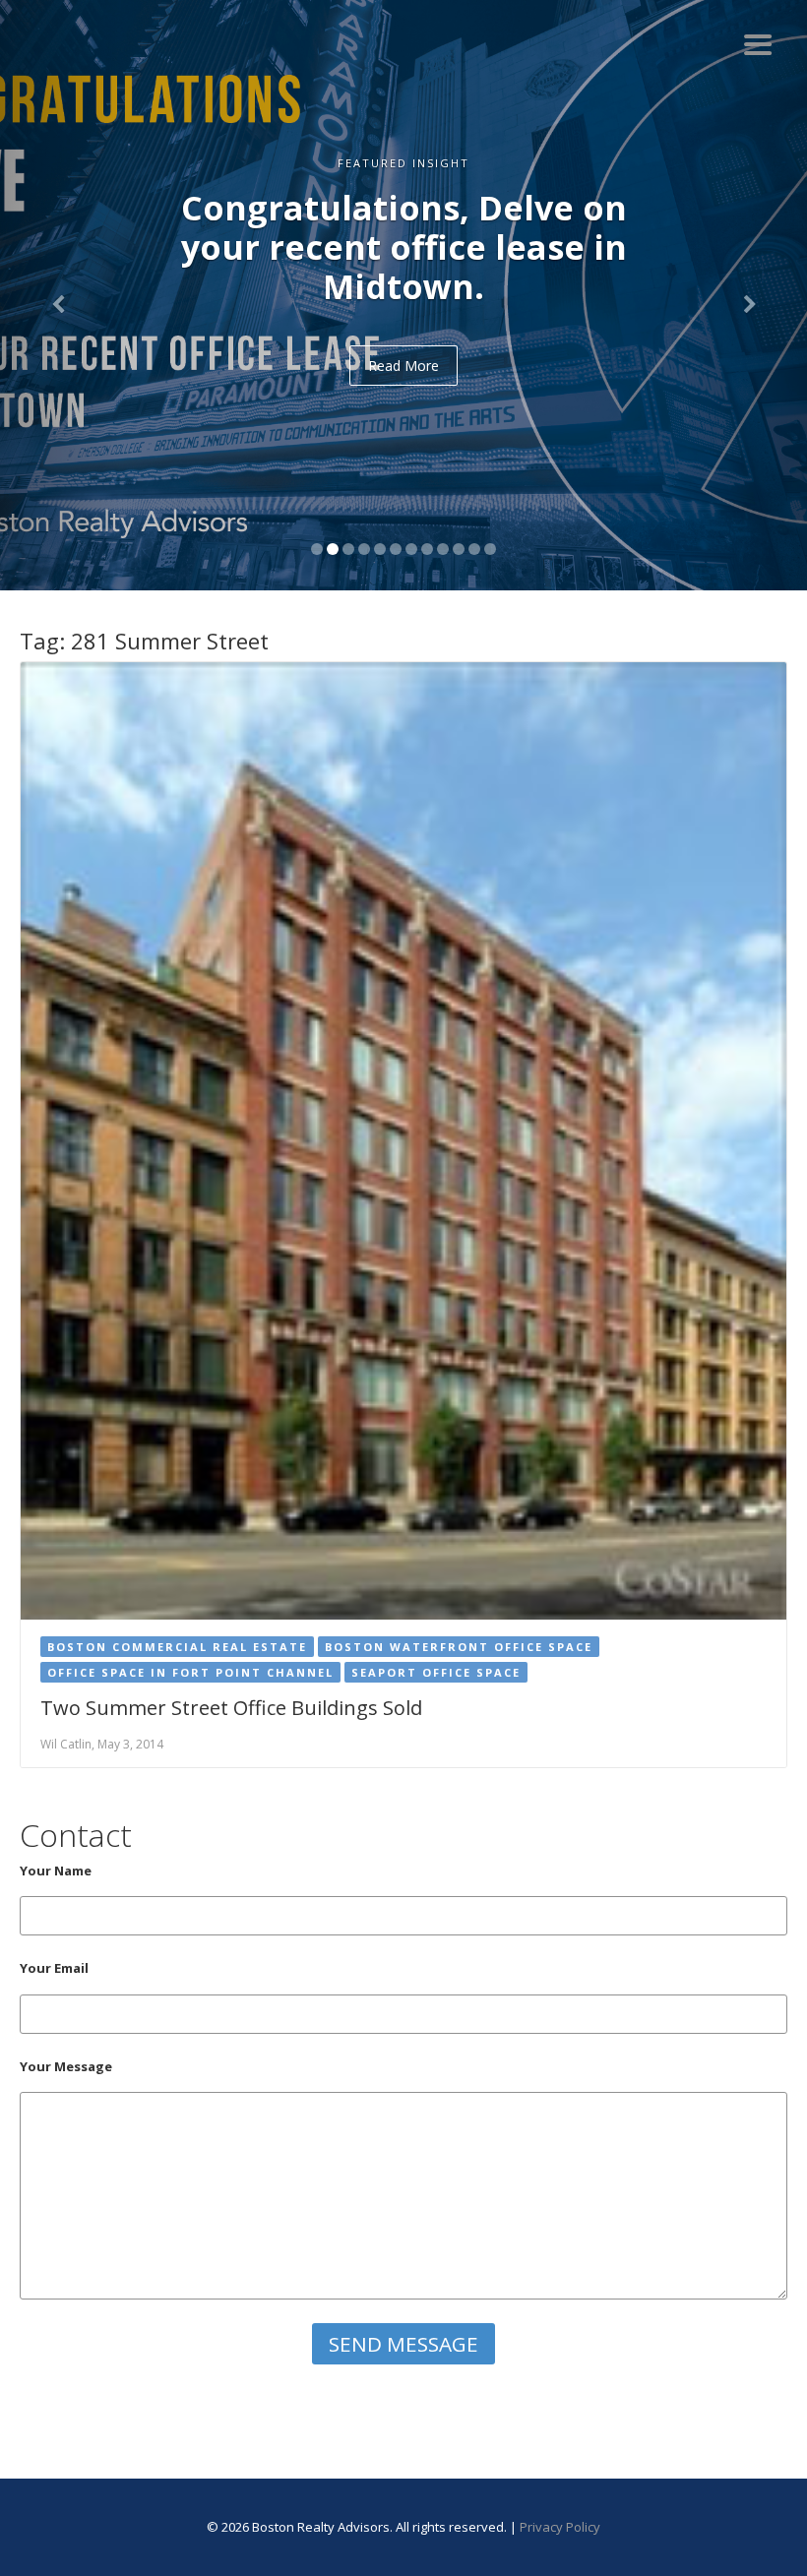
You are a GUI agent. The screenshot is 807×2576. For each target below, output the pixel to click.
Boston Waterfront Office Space (459, 1647)
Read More (403, 366)
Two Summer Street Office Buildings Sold (231, 1708)
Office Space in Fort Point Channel (190, 1672)
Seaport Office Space (436, 1672)
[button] (61, 295)
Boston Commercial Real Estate (177, 1647)
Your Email (54, 1968)
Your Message (66, 2066)
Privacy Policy (560, 2527)
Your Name (56, 1871)
